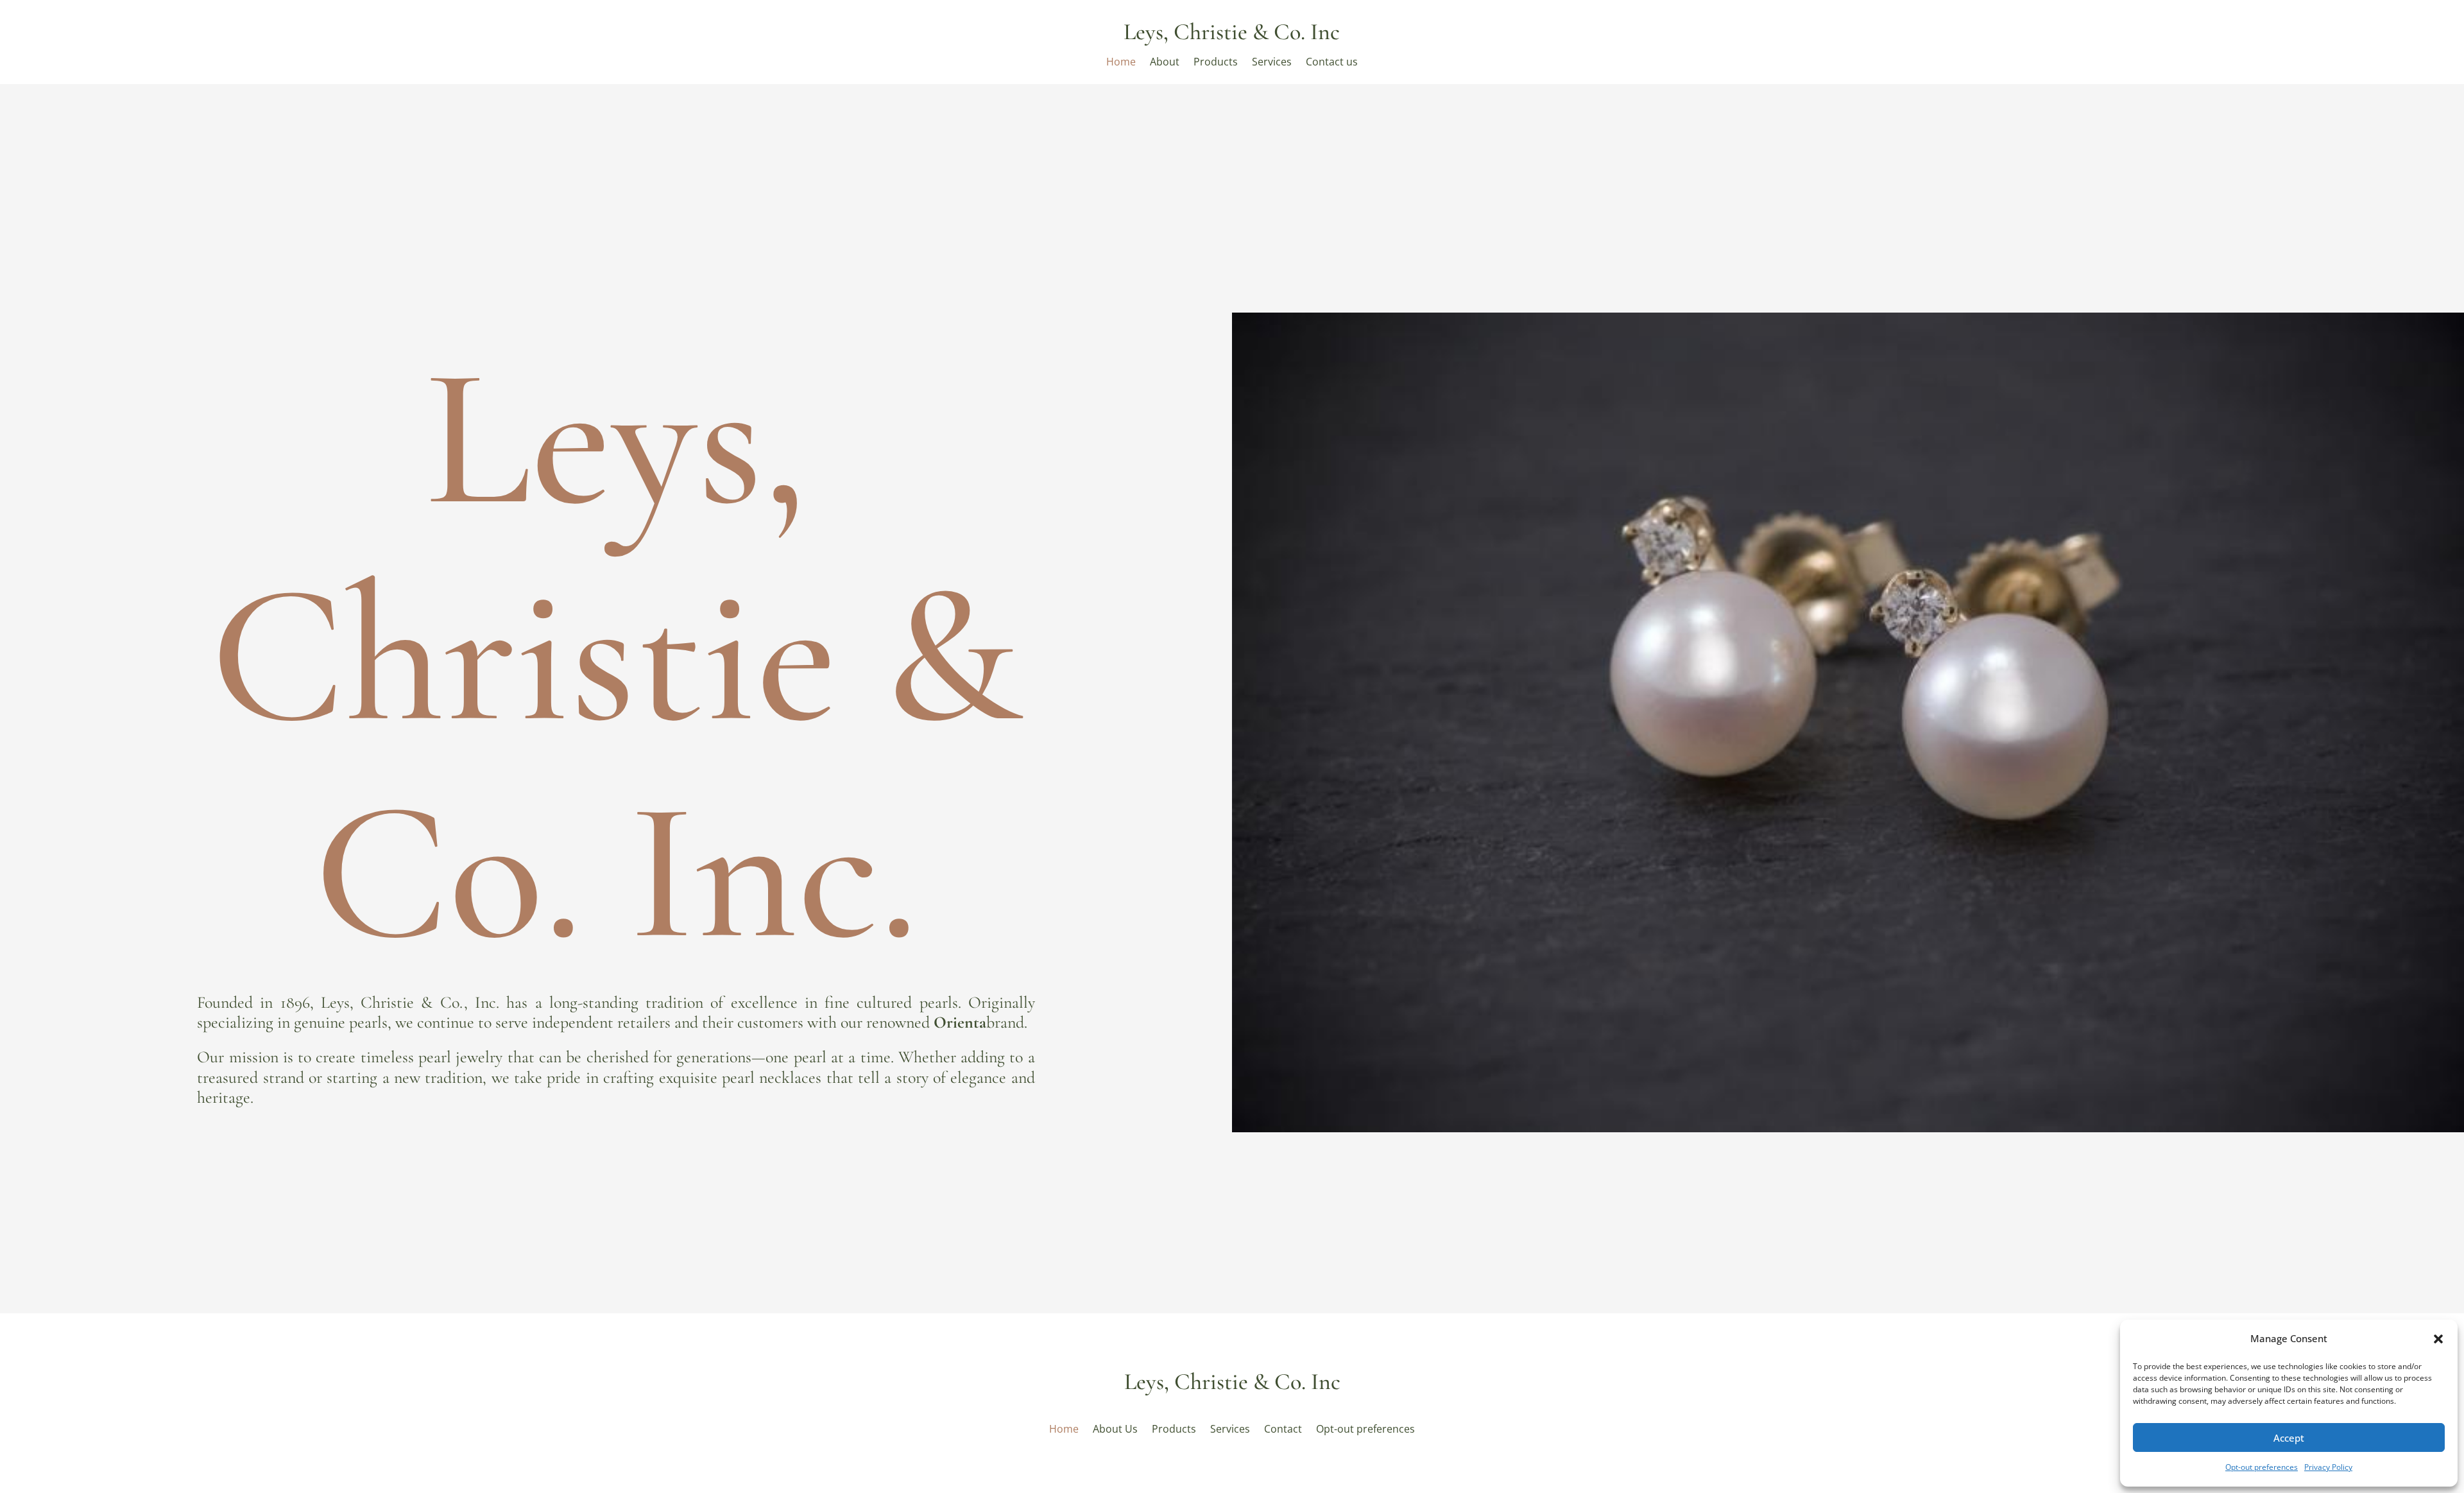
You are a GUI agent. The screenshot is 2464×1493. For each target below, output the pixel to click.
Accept (2289, 1438)
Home (1121, 63)
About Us (1115, 1428)
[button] (2438, 1339)
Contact (1283, 1428)
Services (1272, 63)
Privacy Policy (2328, 1467)
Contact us (1332, 63)
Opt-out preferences (2262, 1467)
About (1165, 63)
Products (1216, 63)
